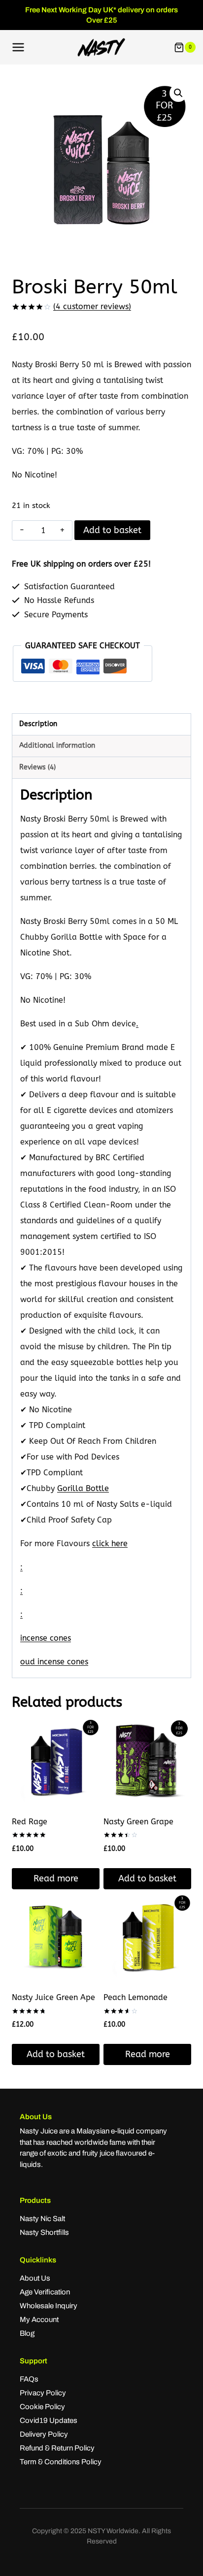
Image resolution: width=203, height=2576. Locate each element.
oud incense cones (54, 1662)
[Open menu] (18, 48)
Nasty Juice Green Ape (53, 1997)
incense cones (46, 1638)
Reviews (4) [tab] (37, 767)
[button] (178, 93)
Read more (56, 1878)
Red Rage (30, 1822)
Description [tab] (38, 724)
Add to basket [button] (147, 1878)
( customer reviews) (92, 306)
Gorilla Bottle (83, 1488)
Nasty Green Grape (138, 1822)
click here (110, 1543)
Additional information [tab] (57, 746)
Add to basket (112, 530)
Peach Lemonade (135, 1997)
